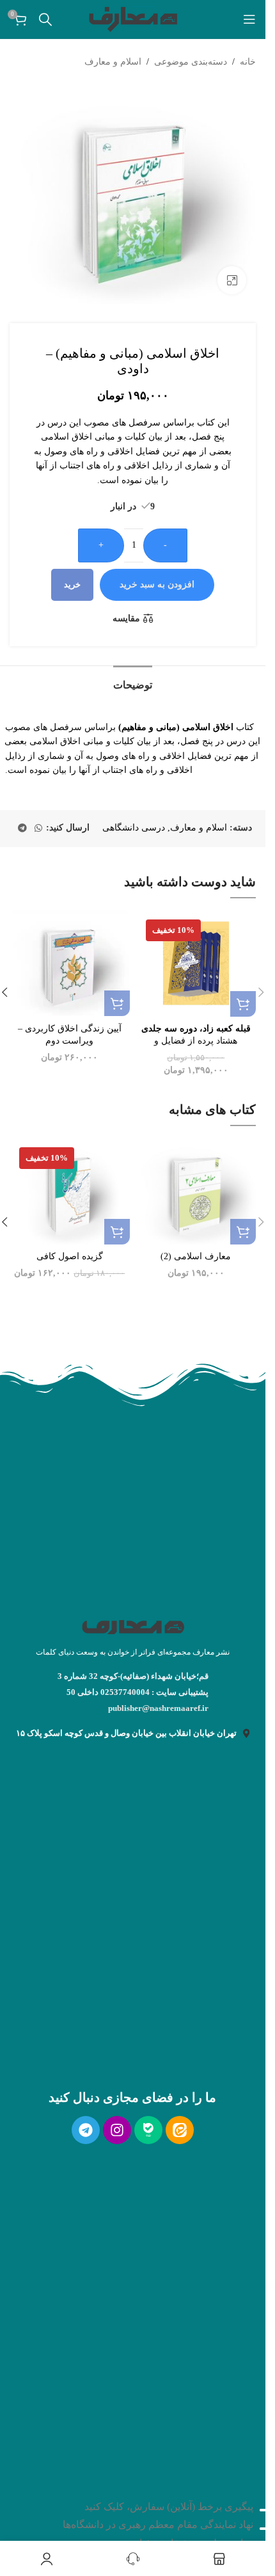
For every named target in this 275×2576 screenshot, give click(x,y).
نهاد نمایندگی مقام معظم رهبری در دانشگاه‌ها (158, 2524)
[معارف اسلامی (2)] (196, 1191)
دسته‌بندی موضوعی (191, 62)
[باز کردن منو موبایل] (249, 19)
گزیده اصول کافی (70, 1256)
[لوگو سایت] (133, 18)
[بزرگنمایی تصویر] (232, 281)
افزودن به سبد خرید (157, 584)
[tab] (133, 683)
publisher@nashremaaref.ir (158, 1708)
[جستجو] (45, 19)
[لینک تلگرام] (22, 829)
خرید (72, 584)
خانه (248, 62)
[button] (243, 1004)
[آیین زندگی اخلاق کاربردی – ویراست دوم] (70, 963)
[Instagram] (117, 2130)
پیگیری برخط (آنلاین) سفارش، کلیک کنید (169, 2507)
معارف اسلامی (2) (196, 1256)
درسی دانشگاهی (134, 828)
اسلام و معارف (113, 62)
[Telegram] (86, 2130)
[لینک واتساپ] (38, 829)
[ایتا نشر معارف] (180, 2130)
